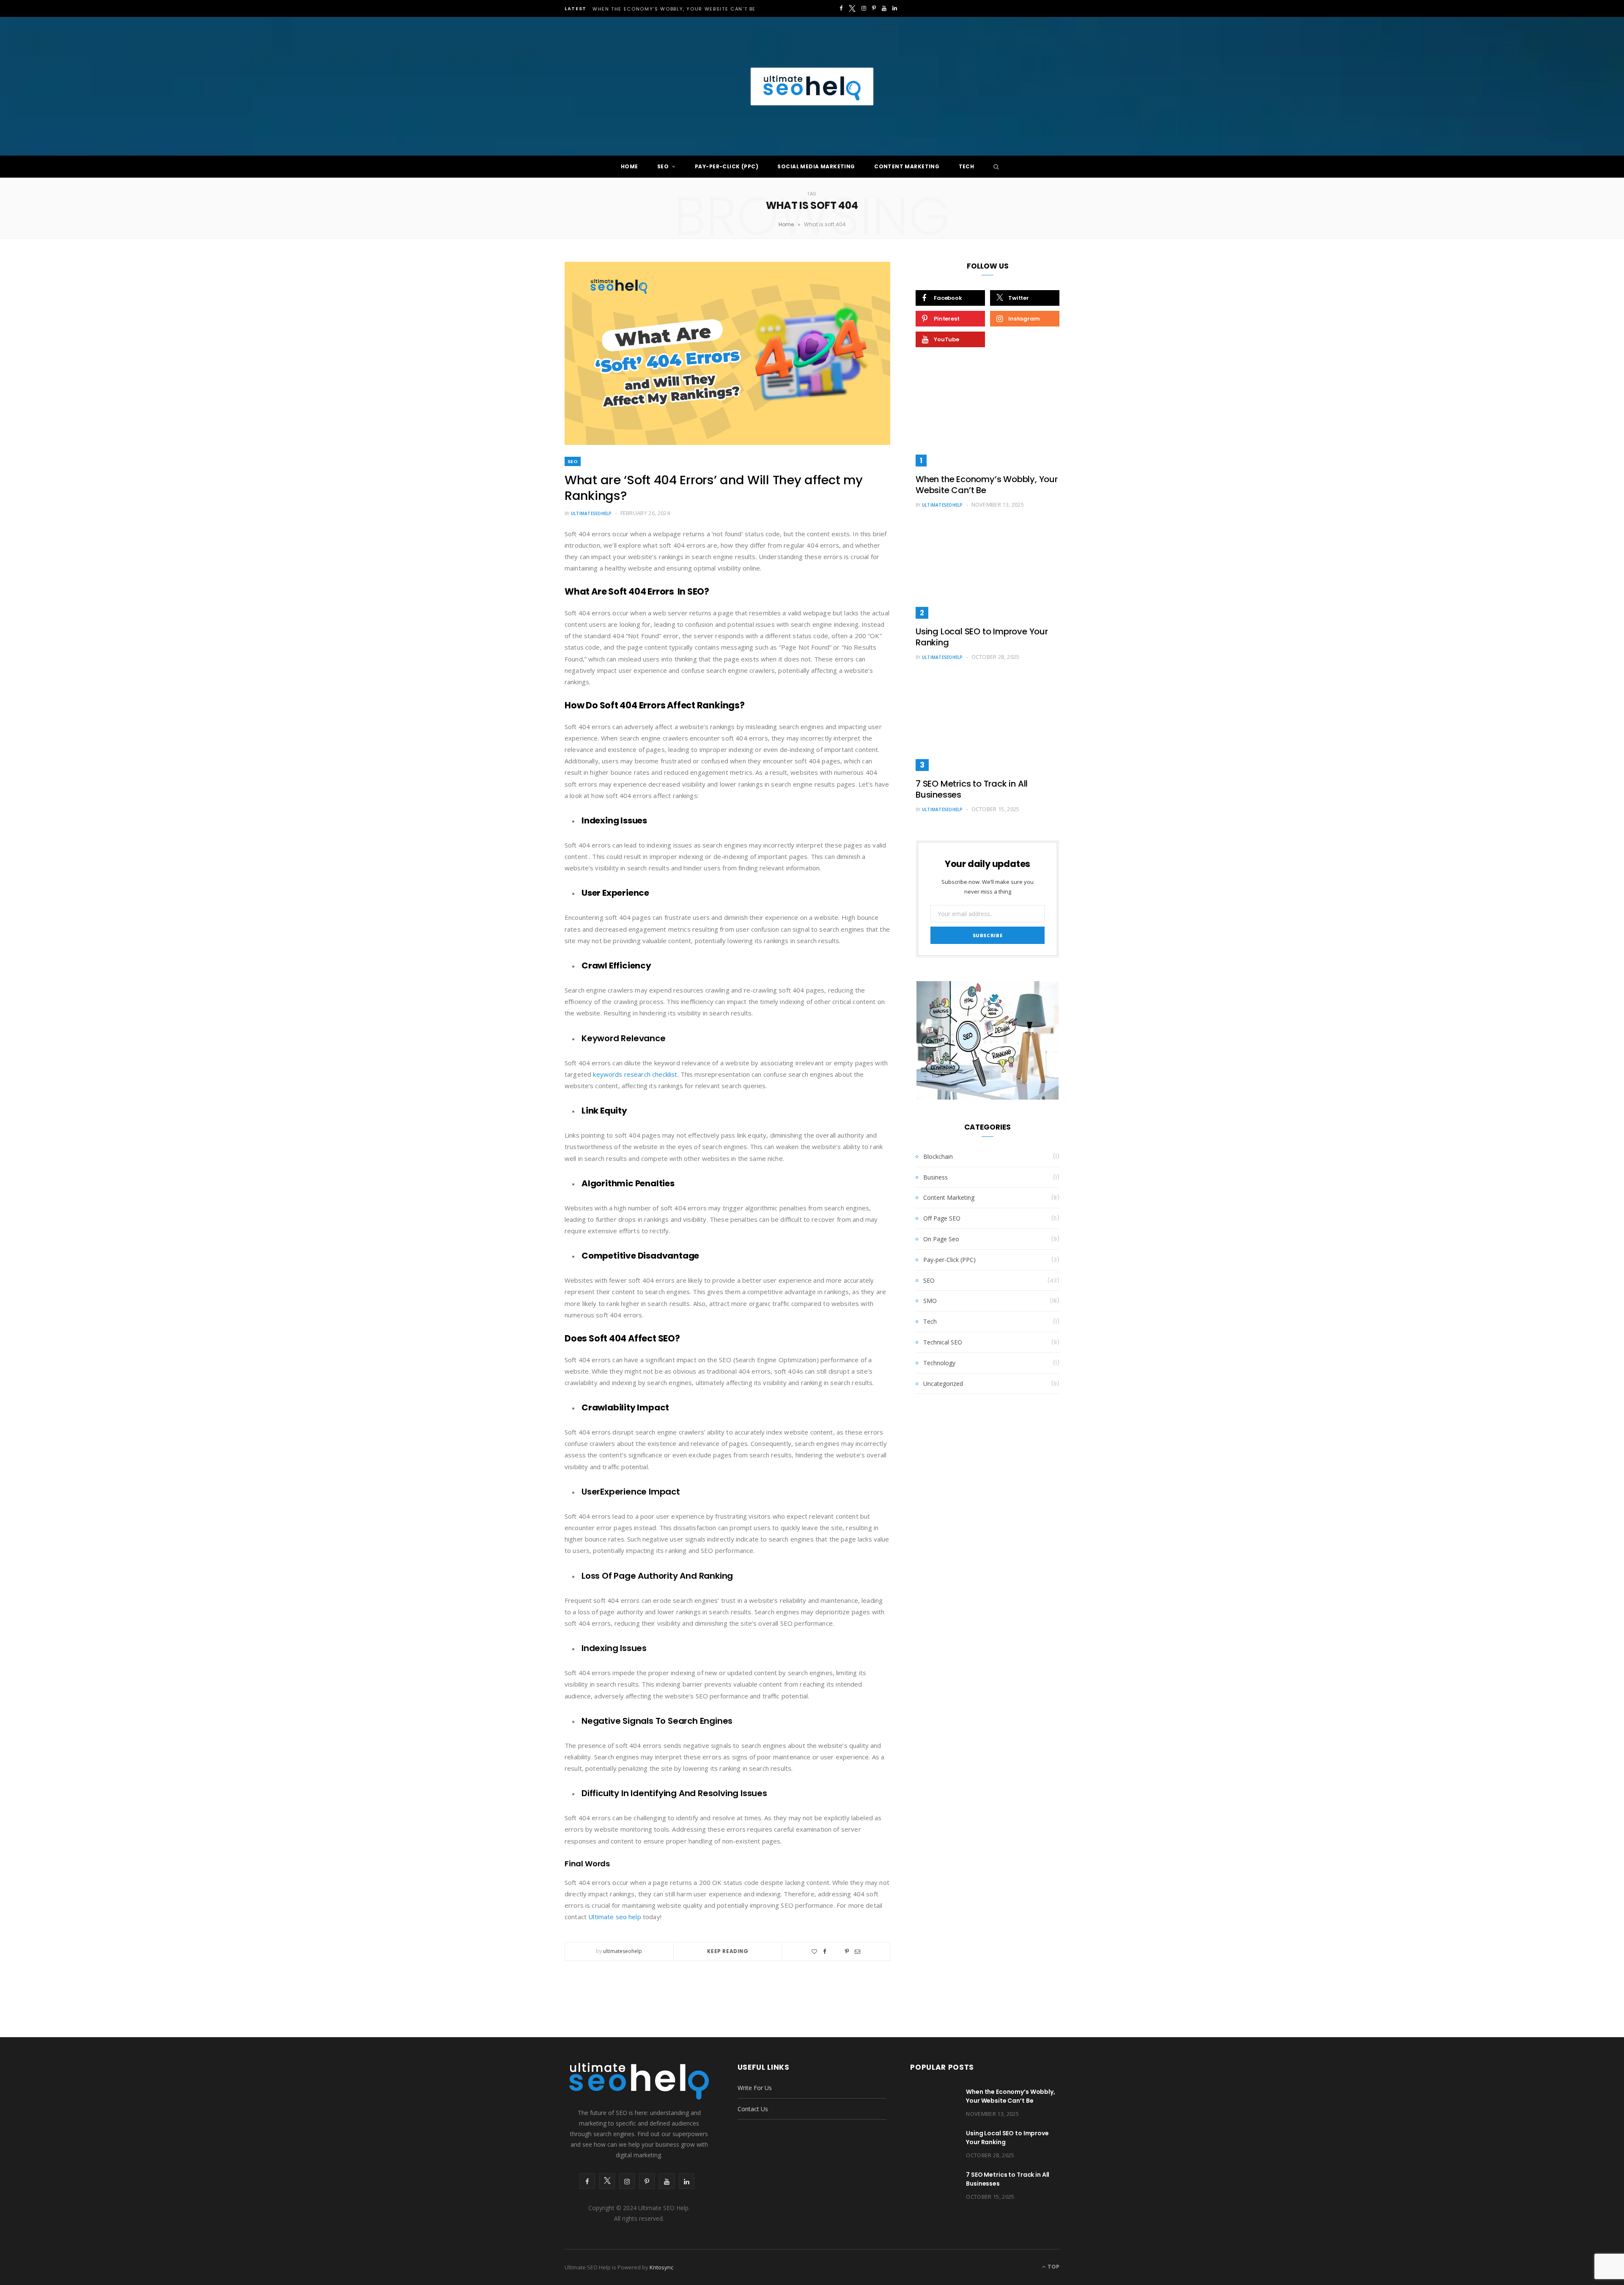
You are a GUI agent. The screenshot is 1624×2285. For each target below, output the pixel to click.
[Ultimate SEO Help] (812, 86)
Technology (939, 1363)
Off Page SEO (942, 1218)
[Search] (994, 167)
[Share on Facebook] (825, 1952)
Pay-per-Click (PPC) (727, 166)
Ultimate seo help (615, 1917)
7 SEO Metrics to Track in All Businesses (972, 789)
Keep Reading (728, 1951)
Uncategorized (943, 1384)
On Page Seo (941, 1239)
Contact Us (753, 2109)
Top (1053, 2267)
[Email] (857, 1952)
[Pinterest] (847, 1952)
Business (935, 1177)
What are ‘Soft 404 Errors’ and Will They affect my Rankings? (714, 488)
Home (630, 166)
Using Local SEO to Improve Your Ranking (982, 637)
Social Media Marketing (816, 166)
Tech (967, 166)
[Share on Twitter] (836, 1950)
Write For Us (755, 2088)
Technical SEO (943, 1342)
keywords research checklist (635, 1074)
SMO (930, 1301)
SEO (663, 166)
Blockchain (938, 1156)
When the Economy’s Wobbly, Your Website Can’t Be (674, 9)
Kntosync (661, 2267)
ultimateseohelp (591, 513)
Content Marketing (907, 166)
